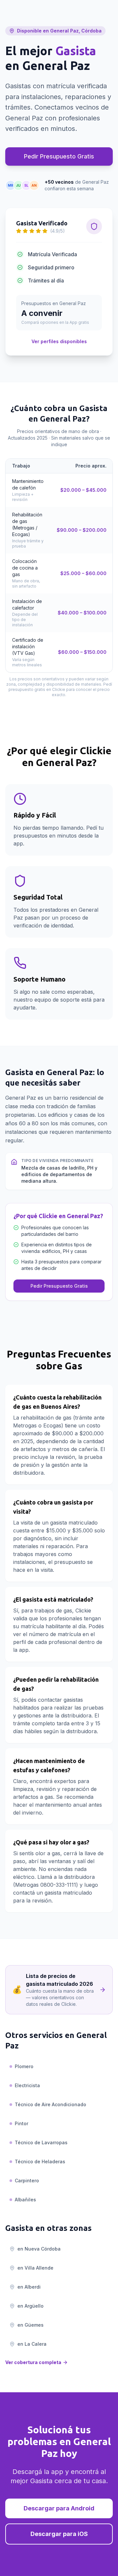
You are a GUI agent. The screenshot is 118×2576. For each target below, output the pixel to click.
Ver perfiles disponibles (59, 341)
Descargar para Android (59, 2508)
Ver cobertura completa (33, 2362)
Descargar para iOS (59, 2534)
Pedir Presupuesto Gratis (59, 156)
